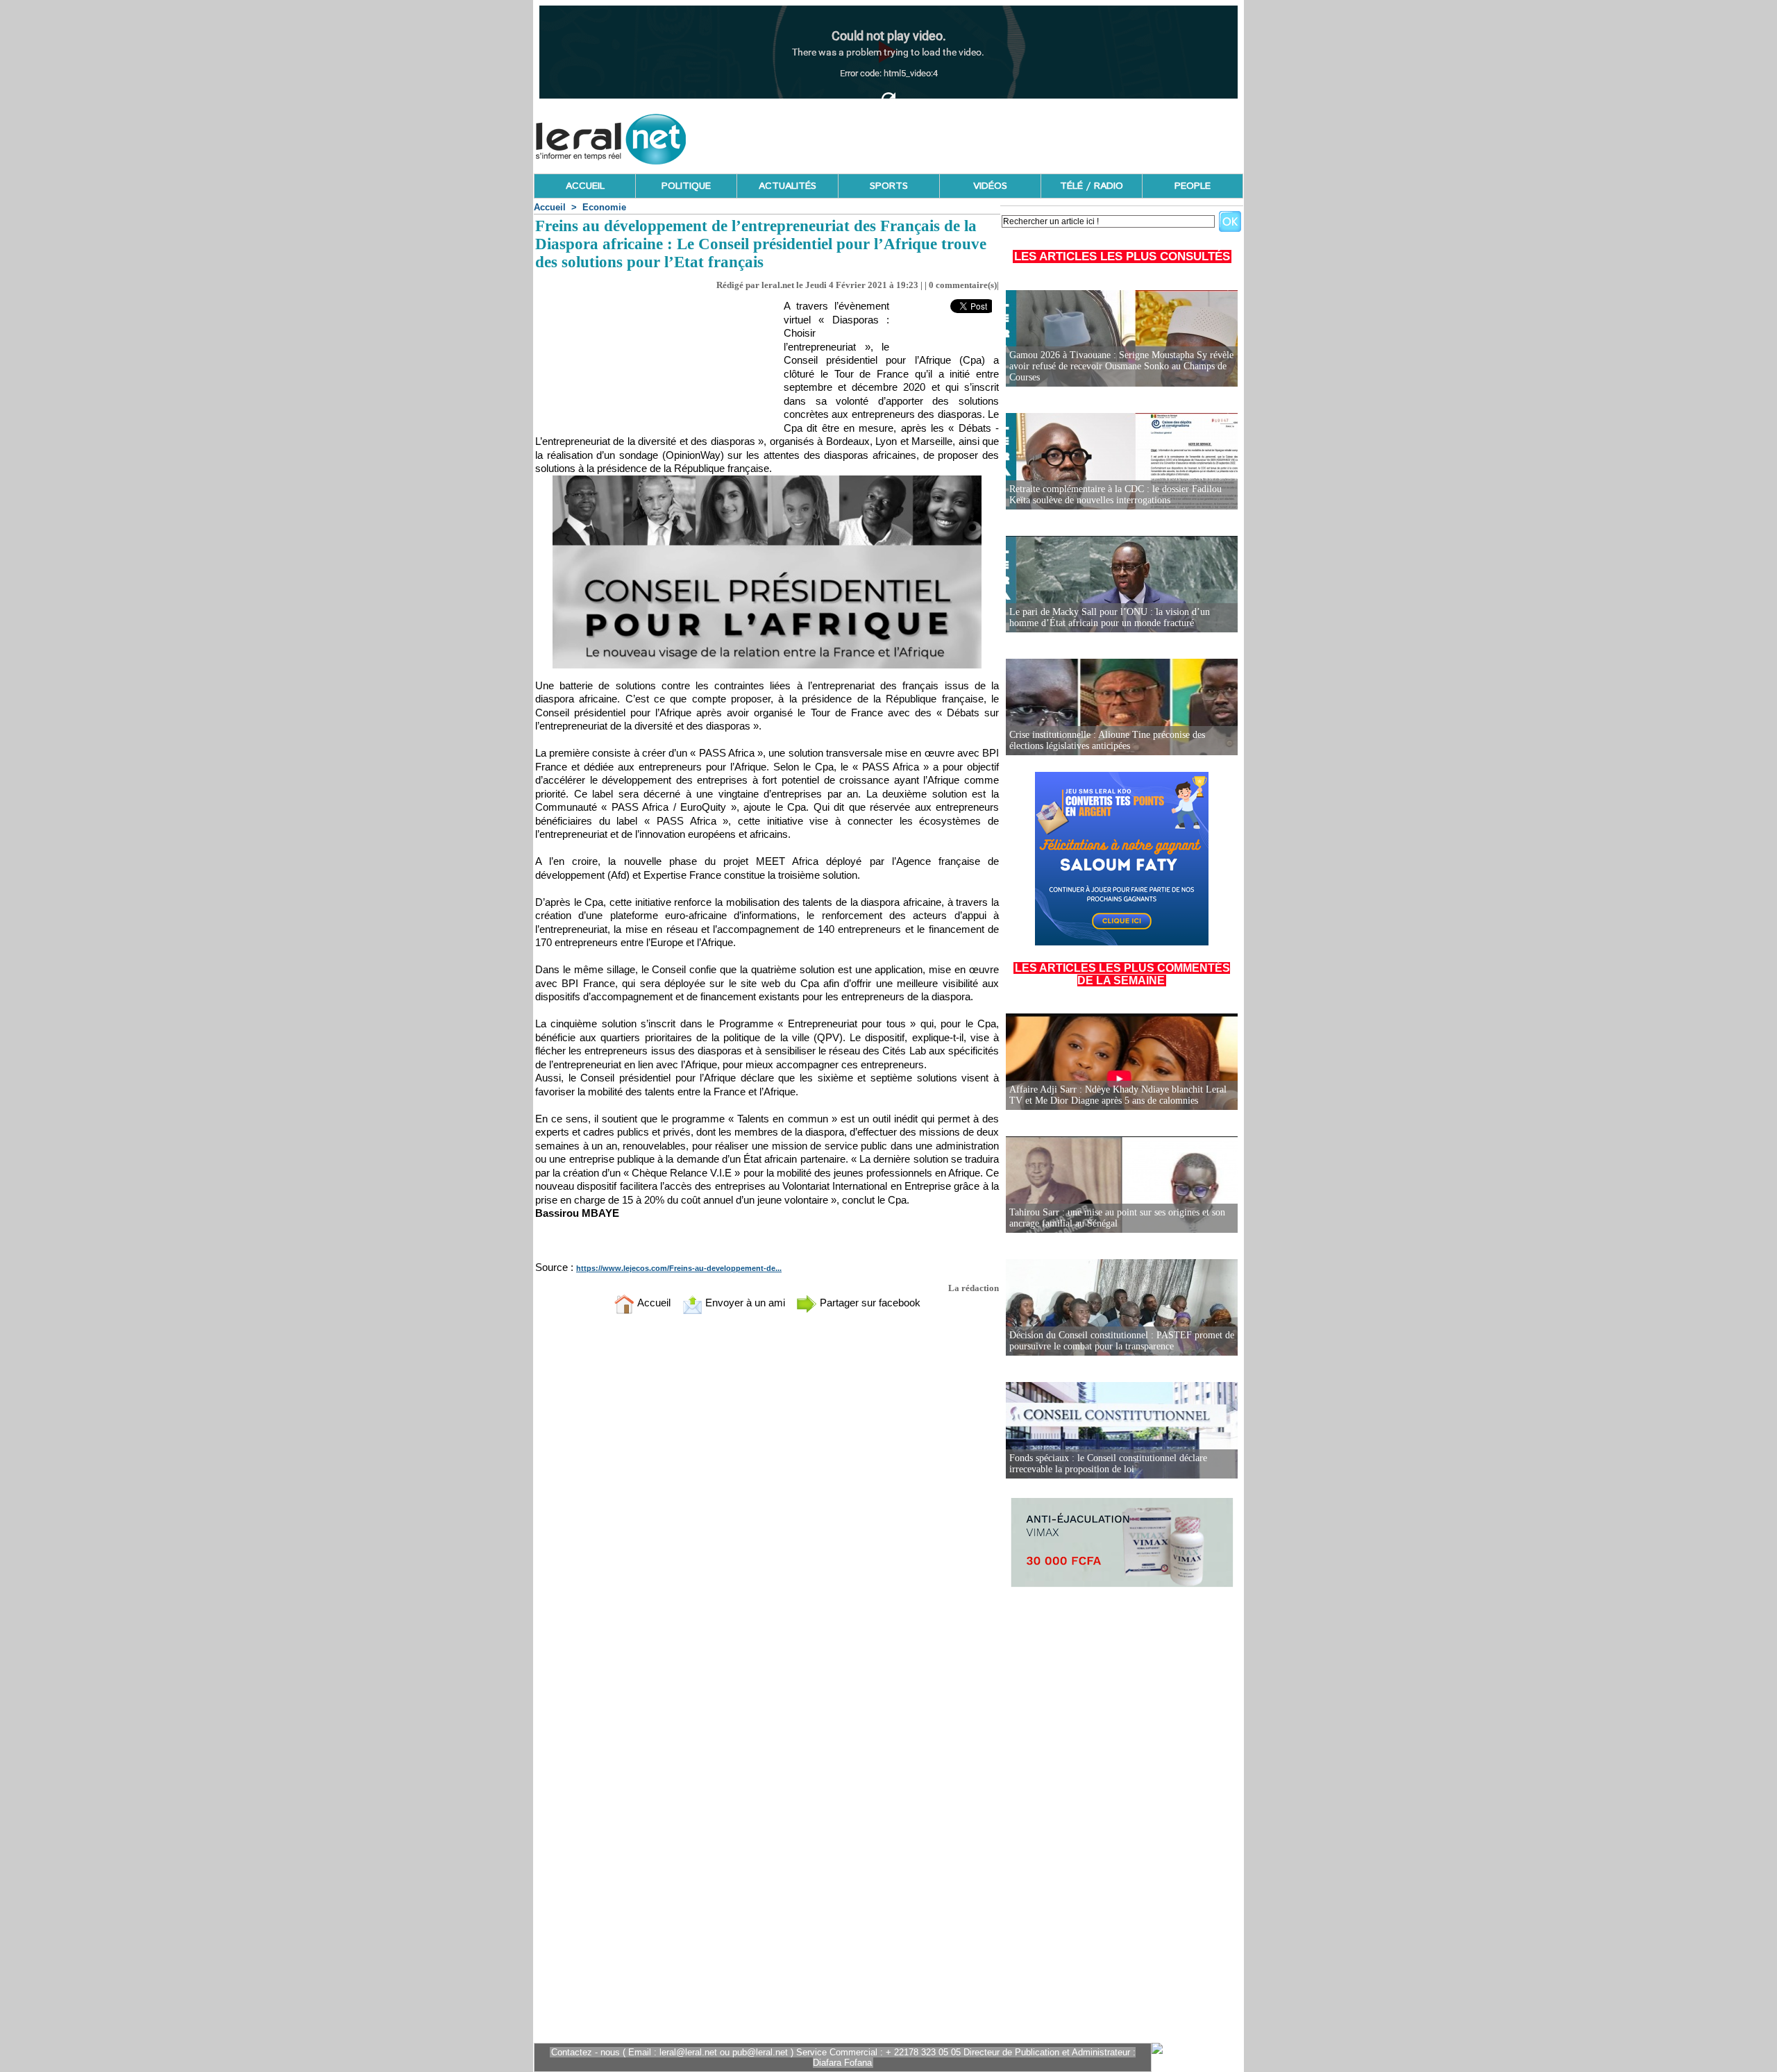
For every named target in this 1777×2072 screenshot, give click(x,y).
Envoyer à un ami (744, 1303)
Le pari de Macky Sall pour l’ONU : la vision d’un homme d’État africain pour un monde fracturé (1110, 617)
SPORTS (889, 186)
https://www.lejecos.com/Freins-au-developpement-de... (679, 1268)
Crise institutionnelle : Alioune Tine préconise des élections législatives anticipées (1107, 740)
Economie (604, 207)
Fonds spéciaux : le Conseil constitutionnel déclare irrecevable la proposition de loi (1108, 1464)
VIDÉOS (990, 186)
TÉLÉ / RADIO (1092, 186)
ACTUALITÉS (788, 186)
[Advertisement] (991, 135)
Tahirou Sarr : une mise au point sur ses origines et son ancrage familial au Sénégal (1117, 1218)
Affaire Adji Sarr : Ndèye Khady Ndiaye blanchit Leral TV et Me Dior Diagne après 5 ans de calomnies (1118, 1095)
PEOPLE (1193, 186)
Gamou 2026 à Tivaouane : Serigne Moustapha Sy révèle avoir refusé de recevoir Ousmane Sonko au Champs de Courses (1121, 366)
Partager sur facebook (869, 1303)
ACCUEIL (585, 186)
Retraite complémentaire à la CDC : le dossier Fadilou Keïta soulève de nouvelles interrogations (1115, 495)
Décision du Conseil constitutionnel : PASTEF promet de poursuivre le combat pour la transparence (1122, 1341)
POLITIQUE (686, 186)
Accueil (550, 207)
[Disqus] (767, 1508)
